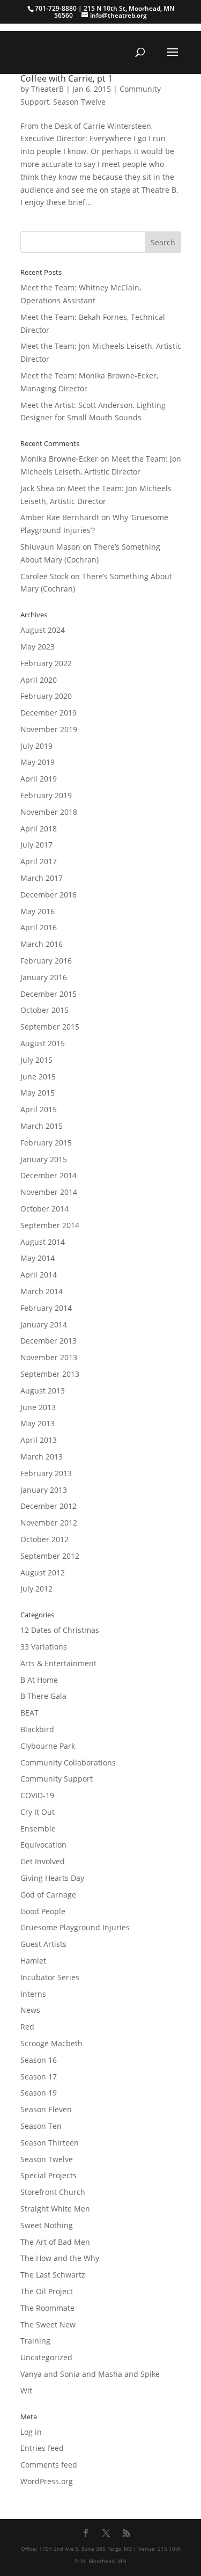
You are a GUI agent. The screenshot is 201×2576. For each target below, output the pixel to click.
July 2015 (36, 1060)
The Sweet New (48, 2325)
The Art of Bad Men (55, 2242)
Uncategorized (46, 2357)
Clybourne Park (48, 1746)
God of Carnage (48, 1895)
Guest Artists (43, 1944)
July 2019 (36, 746)
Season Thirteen (50, 2143)
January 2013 (44, 1490)
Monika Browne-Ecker (59, 459)
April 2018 (39, 829)
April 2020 (39, 680)
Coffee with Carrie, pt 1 (66, 78)
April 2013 (39, 1440)
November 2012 (49, 1523)
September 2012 (50, 1556)
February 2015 (46, 1143)
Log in (31, 2432)
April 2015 (39, 1109)
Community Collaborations (68, 1763)
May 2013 (38, 1423)
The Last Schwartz (53, 2275)
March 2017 (42, 878)
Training (35, 2341)
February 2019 (46, 795)
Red (27, 2027)
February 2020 (46, 696)
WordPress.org (47, 2481)
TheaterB (47, 89)
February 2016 (46, 961)
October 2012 (44, 1539)
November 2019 (49, 729)
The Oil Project (47, 2291)
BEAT (29, 1713)
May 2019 (38, 762)
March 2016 (42, 944)
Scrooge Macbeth (51, 2043)
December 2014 (49, 1175)
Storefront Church (53, 2192)
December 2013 (49, 1341)
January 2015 (44, 1159)
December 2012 (49, 1506)
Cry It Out (38, 1812)
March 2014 (42, 1291)
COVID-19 (37, 1795)
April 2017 (39, 861)
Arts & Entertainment (58, 1663)
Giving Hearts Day (52, 1878)
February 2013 (46, 1473)
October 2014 (44, 1209)
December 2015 (49, 994)
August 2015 (43, 1043)
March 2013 (42, 1457)
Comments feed (49, 2465)
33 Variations (44, 1647)
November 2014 (49, 1192)
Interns (33, 1994)
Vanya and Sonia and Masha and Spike (90, 2374)
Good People (43, 1911)
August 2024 (43, 630)
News (30, 2010)
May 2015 (38, 1093)
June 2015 (38, 1077)
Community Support (57, 1779)
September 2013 (50, 1374)
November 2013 (49, 1357)
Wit (26, 2391)
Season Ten (41, 2126)
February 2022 (46, 663)
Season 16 (39, 2060)
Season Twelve (79, 102)
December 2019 (49, 713)
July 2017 (36, 845)
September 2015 (50, 1027)
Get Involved (43, 1861)
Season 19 (39, 2093)
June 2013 (38, 1407)
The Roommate (47, 2308)
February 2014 (46, 1308)
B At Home (39, 1680)
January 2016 (44, 977)
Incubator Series (50, 1977)
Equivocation (43, 1845)
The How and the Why (60, 2258)
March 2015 (42, 1126)
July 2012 (36, 1589)
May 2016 (38, 911)
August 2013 (43, 1391)
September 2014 (50, 1225)
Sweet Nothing (47, 2225)
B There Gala (43, 1696)
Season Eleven (46, 2109)
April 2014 (39, 1275)
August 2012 (43, 1572)
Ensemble (38, 1829)
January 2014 (44, 1325)
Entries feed (42, 2448)
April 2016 (39, 927)
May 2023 (38, 647)
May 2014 (38, 1258)
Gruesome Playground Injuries (75, 1927)
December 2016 (49, 895)
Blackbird (37, 1729)
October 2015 (44, 1010)
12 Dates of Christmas (60, 1630)
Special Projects (49, 2175)
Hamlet (33, 1961)
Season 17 (39, 2077)
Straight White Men (55, 2209)
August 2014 (43, 1242)
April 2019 (39, 779)
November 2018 (49, 812)
